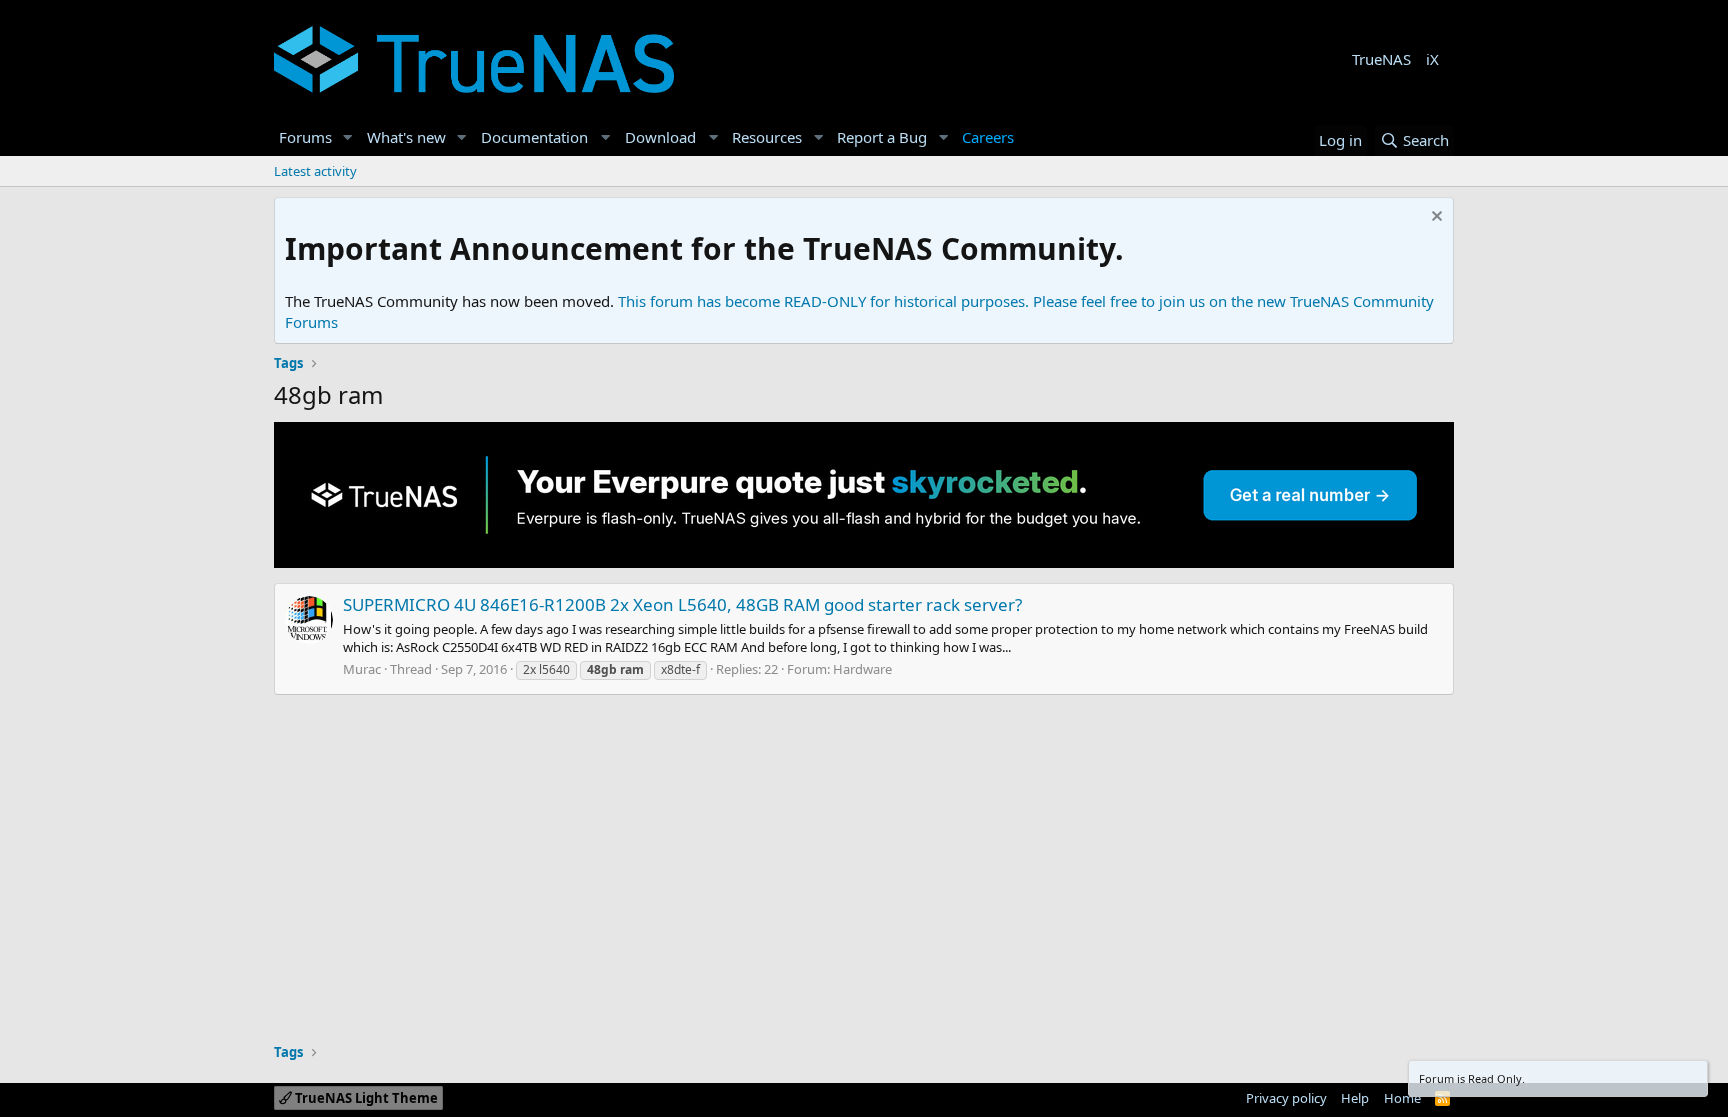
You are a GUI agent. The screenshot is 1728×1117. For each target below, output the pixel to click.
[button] (348, 137)
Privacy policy (1286, 1098)
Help (1355, 1098)
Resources (767, 137)
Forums (305, 137)
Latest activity (315, 171)
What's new (406, 137)
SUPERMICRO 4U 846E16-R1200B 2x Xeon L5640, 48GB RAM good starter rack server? (682, 604)
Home (1402, 1098)
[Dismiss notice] (1434, 218)
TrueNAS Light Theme (365, 1098)
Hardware (862, 669)
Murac (362, 669)
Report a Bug (882, 137)
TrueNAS (1381, 59)
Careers (988, 137)
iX (1432, 59)
